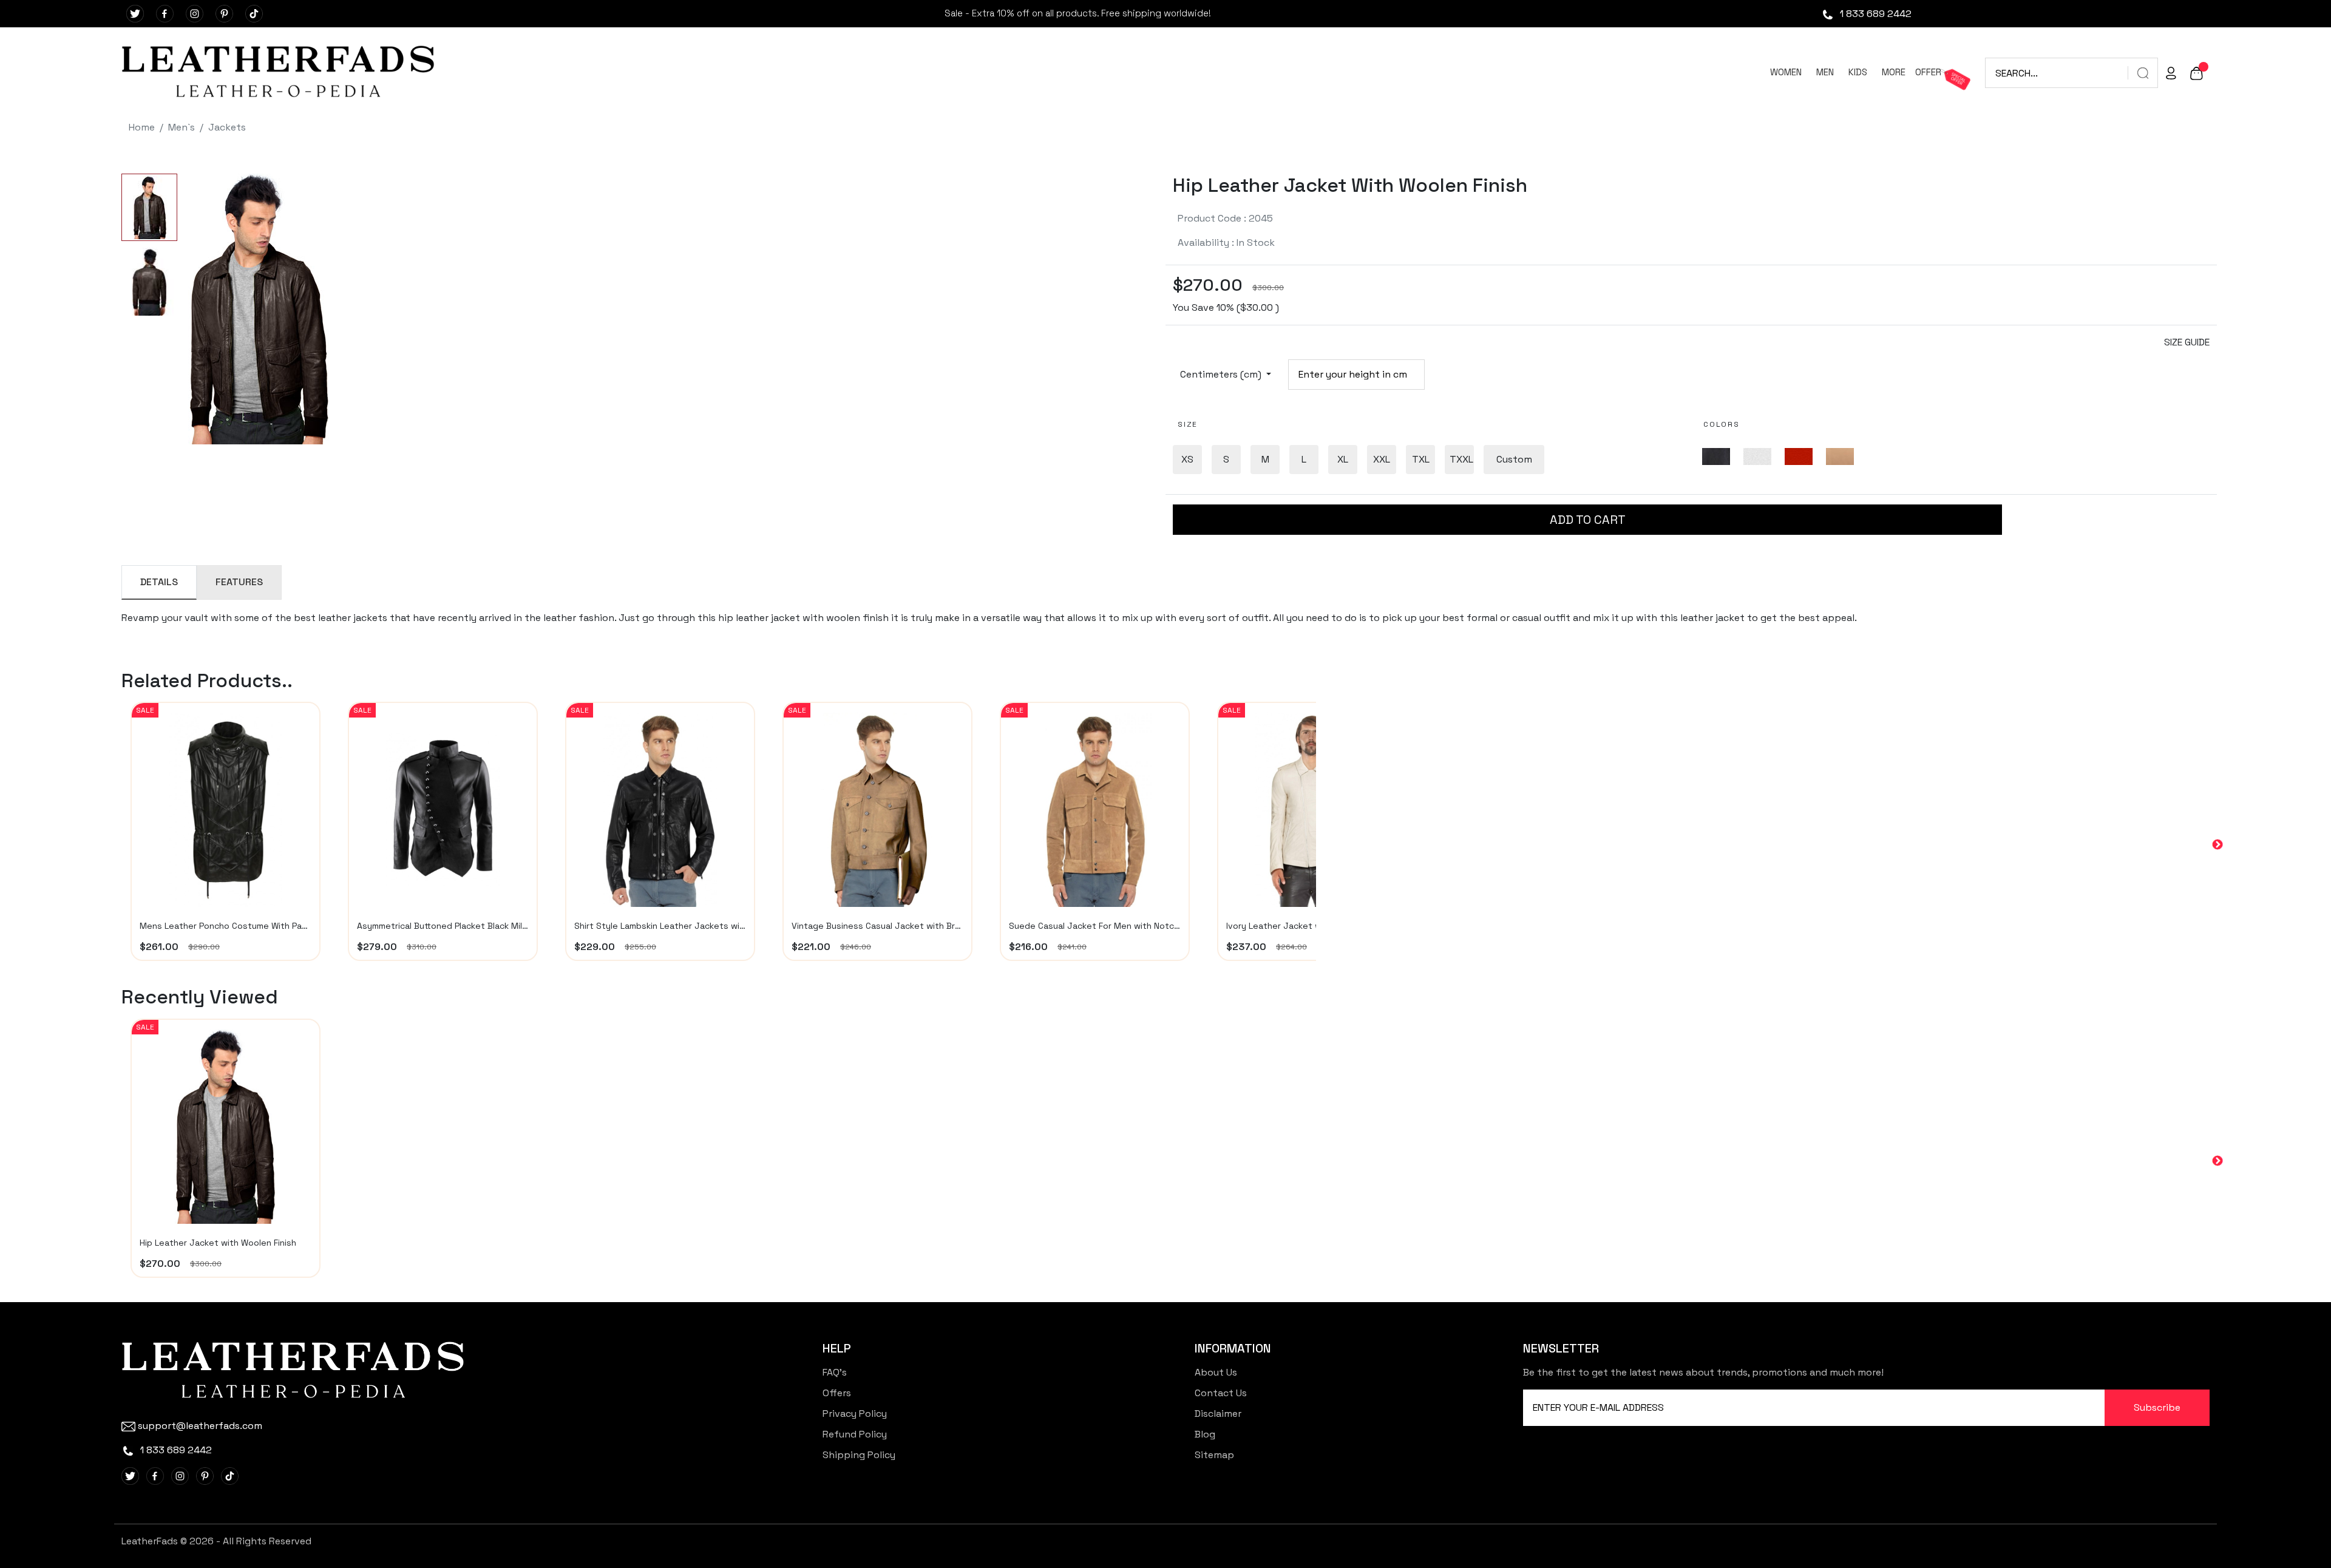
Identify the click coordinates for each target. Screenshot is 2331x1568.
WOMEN (1786, 72)
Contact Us (1221, 1393)
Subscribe (2157, 1407)
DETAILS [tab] (159, 582)
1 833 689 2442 (1875, 14)
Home (142, 127)
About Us (1216, 1372)
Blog (1205, 1434)
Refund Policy (855, 1434)
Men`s (182, 127)
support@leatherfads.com (200, 1426)
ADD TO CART (1588, 520)
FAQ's (835, 1372)
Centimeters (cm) (1222, 374)
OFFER (1928, 72)
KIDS (1858, 72)
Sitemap (1214, 1455)
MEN (1825, 72)
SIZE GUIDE (2187, 342)
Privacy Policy (855, 1414)
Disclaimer (1218, 1414)
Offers (837, 1393)
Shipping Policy (859, 1455)
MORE (1894, 72)
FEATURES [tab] (239, 582)
